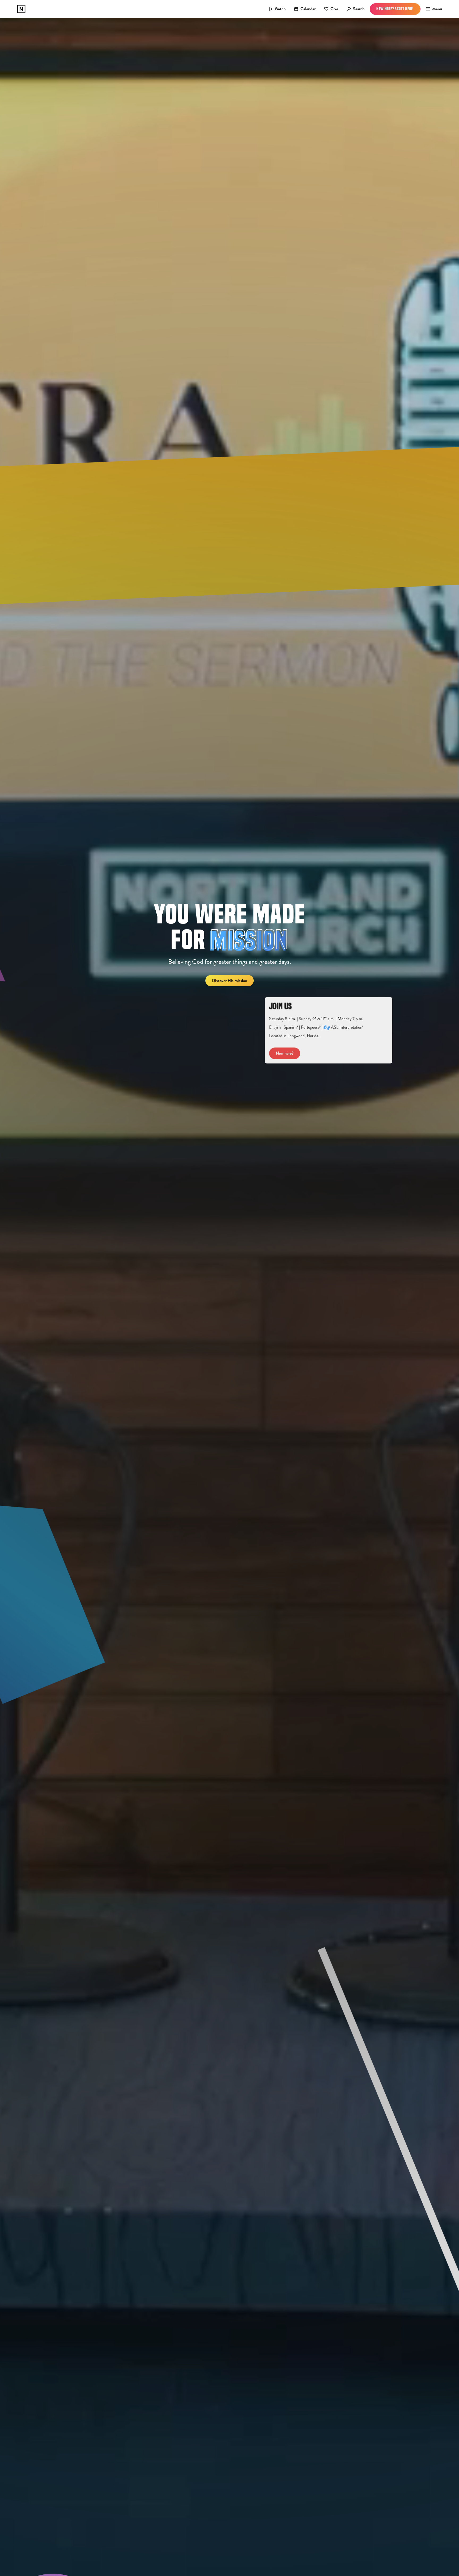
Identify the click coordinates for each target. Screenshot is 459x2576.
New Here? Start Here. (395, 9)
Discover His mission (229, 981)
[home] (21, 9)
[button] (432, 9)
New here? (285, 1053)
